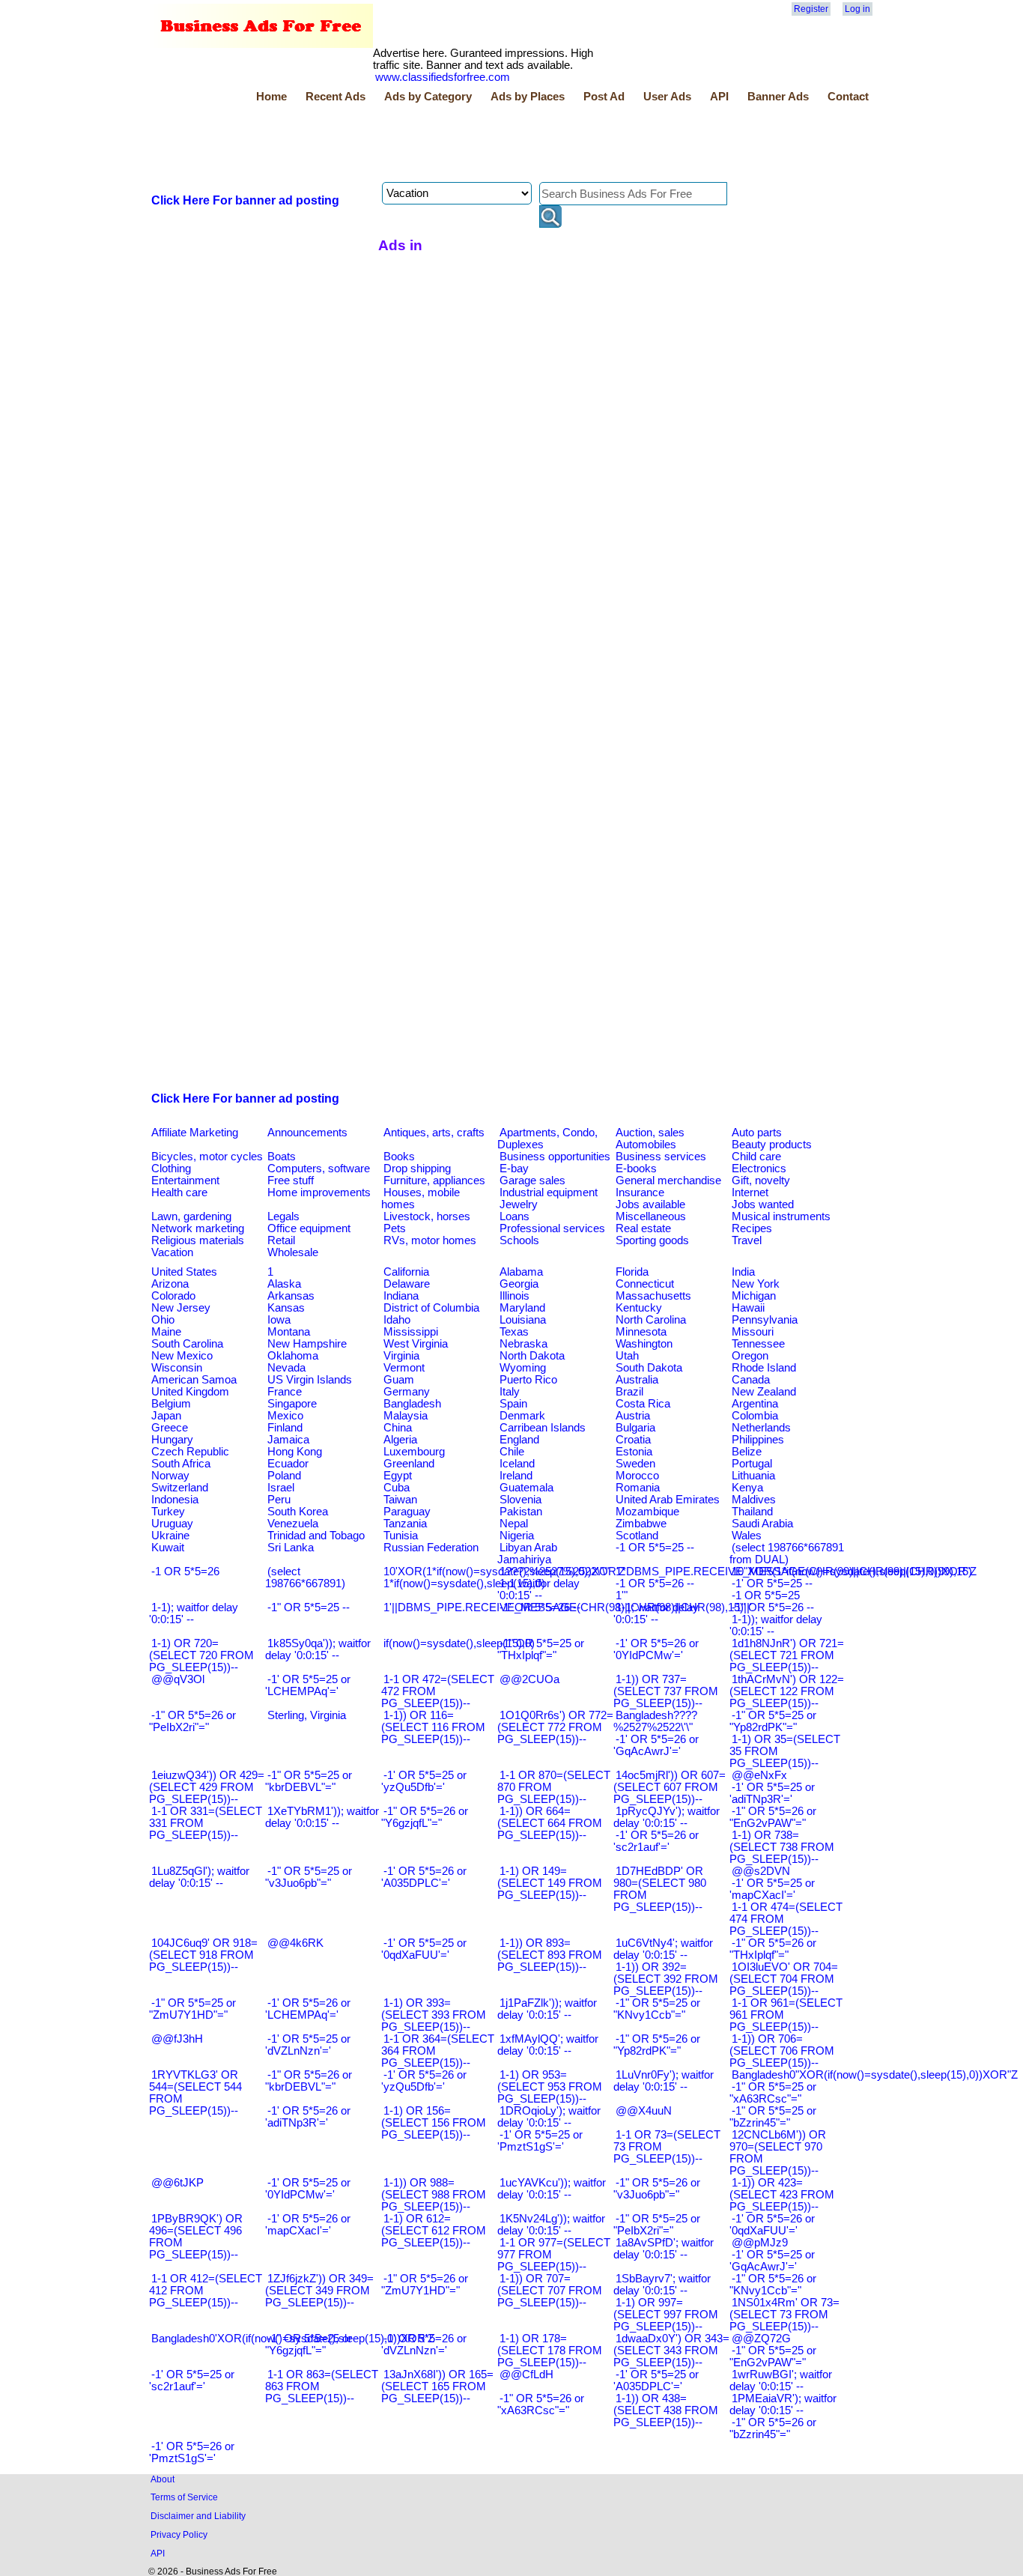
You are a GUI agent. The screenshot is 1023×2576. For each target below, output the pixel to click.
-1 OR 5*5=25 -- (655, 1548)
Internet (750, 1192)
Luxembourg (414, 1452)
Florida (632, 1272)
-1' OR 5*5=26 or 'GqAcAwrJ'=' (656, 1745)
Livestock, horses (427, 1216)
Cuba (397, 1488)
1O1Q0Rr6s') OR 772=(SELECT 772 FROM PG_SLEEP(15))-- (555, 1727)
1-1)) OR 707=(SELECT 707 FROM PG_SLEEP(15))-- (550, 2291)
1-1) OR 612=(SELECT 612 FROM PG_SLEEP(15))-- (434, 2231)
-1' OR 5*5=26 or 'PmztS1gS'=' (192, 2452)
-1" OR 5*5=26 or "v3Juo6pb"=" (657, 2189)
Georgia (519, 1284)
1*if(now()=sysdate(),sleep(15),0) (464, 1584)
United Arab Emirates (668, 1500)
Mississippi (411, 1332)
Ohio (163, 1320)
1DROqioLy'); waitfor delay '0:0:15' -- (549, 2117)
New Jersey (181, 1308)
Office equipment (309, 1228)
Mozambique (647, 1512)
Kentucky (639, 1308)
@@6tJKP (177, 2183)
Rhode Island (764, 1368)
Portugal (752, 1464)
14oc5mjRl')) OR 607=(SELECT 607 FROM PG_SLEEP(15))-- (670, 1787)
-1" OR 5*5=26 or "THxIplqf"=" (773, 1949)
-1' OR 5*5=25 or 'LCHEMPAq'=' (308, 1685)
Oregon (750, 1356)
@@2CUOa (529, 1679)
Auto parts (757, 1133)
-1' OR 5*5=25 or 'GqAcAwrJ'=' (772, 2261)
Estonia (634, 1452)
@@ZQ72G (761, 2339)
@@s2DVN (761, 1871)
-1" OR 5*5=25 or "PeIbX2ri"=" (657, 2225)
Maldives (754, 1500)
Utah (627, 1356)
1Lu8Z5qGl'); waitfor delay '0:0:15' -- (199, 1877)
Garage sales (532, 1181)
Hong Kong (295, 1452)
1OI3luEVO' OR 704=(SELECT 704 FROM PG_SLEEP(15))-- (784, 1979)
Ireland (516, 1476)
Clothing (171, 1169)
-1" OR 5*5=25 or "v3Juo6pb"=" (309, 1877)
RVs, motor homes (430, 1240)
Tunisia (401, 1536)
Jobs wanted (763, 1204)
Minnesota (641, 1332)
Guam (399, 1380)
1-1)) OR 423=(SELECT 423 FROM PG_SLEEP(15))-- (782, 2195)
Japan (166, 1416)
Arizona (170, 1284)
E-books (636, 1169)
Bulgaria (635, 1428)
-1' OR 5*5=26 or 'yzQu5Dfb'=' (424, 2081)
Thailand (752, 1512)
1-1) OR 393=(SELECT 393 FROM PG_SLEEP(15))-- (434, 2015)
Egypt (398, 1476)
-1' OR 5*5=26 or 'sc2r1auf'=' (656, 1841)
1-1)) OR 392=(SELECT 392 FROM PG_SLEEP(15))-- (666, 1979)
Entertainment (185, 1181)
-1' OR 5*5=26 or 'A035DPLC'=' (424, 1877)
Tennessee (758, 1344)
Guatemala (526, 1488)
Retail (281, 1240)
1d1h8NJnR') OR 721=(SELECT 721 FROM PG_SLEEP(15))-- (787, 1655)
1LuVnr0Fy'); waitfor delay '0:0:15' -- (664, 2081)
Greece (170, 1428)
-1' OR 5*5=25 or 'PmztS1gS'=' (540, 2141)
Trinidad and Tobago (316, 1536)
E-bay (514, 1169)
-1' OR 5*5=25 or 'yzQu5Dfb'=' (424, 1781)
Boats (282, 1157)
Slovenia (520, 1500)
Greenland (409, 1464)
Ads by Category (428, 97)
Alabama (521, 1272)
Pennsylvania (765, 1320)
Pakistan (521, 1512)
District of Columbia (431, 1308)
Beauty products (772, 1145)
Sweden (635, 1464)
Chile (512, 1452)
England (519, 1440)
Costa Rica (643, 1404)
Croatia (633, 1440)
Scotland (637, 1536)
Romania (638, 1488)
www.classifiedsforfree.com (443, 77)
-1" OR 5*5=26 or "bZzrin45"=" (773, 2428)
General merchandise (668, 1181)
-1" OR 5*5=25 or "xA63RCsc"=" (773, 2093)
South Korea (298, 1512)
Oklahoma (293, 1356)
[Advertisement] (422, 145)
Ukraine (170, 1536)
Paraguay (407, 1512)
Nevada (286, 1368)
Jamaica (288, 1440)
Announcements (307, 1133)
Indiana (401, 1296)
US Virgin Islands (310, 1380)
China (398, 1428)
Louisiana (523, 1320)
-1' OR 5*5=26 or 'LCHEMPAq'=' (308, 2009)
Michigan (754, 1296)
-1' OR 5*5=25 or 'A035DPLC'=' (656, 2380)
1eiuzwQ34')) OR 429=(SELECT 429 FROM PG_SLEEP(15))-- (207, 1787)
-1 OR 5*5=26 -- (655, 1584)
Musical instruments (781, 1216)
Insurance (640, 1192)
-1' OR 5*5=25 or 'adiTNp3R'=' (772, 1793)
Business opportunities (555, 1157)
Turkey (168, 1512)
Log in (857, 9)
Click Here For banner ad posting (245, 200)
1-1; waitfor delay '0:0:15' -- (656, 1613)
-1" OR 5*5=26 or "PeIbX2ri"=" (192, 1721)
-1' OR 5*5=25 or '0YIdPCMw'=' (308, 2189)
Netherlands (761, 1428)
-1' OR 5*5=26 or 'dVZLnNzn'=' (424, 2345)
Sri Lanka (291, 1548)
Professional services (552, 1228)
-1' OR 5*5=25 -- (772, 1584)
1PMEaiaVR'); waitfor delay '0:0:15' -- (783, 2404)
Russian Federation (431, 1548)
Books (399, 1157)
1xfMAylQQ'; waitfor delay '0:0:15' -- (548, 2045)
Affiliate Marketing (195, 1133)
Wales (747, 1536)
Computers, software (319, 1169)
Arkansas (291, 1296)
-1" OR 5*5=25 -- (309, 1607)
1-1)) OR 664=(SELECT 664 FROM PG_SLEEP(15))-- (550, 1823)
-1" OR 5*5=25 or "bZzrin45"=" (773, 2117)
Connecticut (645, 1284)
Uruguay (172, 1524)
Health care (179, 1192)
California (406, 1272)
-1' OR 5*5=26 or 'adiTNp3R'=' (308, 2117)
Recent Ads (336, 97)
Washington (644, 1344)
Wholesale (293, 1252)
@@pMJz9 (760, 2243)
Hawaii (748, 1308)
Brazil (629, 1392)
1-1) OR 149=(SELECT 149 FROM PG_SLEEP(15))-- (550, 1883)
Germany (407, 1392)
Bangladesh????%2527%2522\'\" (655, 1721)
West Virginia (416, 1344)
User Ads (667, 97)
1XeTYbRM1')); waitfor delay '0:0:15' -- (322, 1817)
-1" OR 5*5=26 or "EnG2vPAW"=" (773, 1817)
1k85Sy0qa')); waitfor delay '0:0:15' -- (318, 1649)
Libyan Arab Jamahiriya (527, 1554)
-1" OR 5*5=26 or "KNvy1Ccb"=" (773, 2285)
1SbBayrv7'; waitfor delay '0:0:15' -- (662, 2285)
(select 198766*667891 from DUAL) (787, 1554)
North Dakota (532, 1356)
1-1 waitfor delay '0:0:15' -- (538, 1589)
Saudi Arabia (762, 1524)
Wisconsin (177, 1368)
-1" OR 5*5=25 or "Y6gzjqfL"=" (309, 2345)
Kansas (286, 1308)
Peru (279, 1500)
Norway (170, 1476)
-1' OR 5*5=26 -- (540, 1607)
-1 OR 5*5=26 (185, 1572)
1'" (622, 1595)
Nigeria (517, 1536)
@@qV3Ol (178, 1679)
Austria (633, 1416)
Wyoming (523, 1368)
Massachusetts (653, 1296)
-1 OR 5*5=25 (766, 1595)
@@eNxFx (759, 1775)
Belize (747, 1452)
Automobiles (646, 1145)
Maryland (522, 1308)
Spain (513, 1404)
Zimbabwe (641, 1524)
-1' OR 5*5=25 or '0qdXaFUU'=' (424, 1949)
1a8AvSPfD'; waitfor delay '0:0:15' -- (664, 2249)
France (285, 1392)
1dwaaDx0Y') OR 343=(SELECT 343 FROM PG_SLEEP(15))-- (671, 2351)
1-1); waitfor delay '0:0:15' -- (194, 1613)
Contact (848, 97)
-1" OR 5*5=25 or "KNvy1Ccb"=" (657, 2009)
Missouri (753, 1332)
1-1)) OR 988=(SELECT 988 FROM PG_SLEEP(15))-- (434, 2195)
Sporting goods (652, 1240)
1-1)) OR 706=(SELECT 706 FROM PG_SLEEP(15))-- (782, 2051)
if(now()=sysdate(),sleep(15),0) (459, 1643)
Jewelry (519, 1204)
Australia (637, 1380)
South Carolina (187, 1344)
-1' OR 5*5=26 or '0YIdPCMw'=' (656, 1649)
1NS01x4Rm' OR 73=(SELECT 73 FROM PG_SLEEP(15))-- (784, 2315)
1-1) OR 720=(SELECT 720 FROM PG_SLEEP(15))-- (201, 1655)
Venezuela (293, 1524)
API (719, 97)
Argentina (755, 1404)
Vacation (172, 1252)
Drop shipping (417, 1169)
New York (756, 1284)
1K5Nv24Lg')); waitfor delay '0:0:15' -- (551, 2225)
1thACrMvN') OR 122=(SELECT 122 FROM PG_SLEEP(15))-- (787, 1691)
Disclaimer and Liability (198, 2516)
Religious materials (198, 1240)
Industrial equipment (549, 1192)
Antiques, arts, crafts (434, 1133)
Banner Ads (778, 97)
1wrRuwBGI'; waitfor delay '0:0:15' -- (781, 2380)
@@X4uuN (644, 2111)
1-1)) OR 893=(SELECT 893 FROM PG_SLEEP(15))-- (550, 1955)
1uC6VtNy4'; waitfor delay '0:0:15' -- (663, 1949)
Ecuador (288, 1464)
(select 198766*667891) (305, 1578)
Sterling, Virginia (307, 1715)
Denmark (522, 1416)
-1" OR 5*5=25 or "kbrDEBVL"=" (309, 1781)
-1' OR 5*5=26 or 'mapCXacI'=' (308, 2225)
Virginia (401, 1356)
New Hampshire (307, 1344)
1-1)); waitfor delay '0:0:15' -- (776, 1625)
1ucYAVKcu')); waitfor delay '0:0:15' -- (552, 2189)
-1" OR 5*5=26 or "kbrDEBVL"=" (309, 2081)
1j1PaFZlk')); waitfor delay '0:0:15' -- (547, 2009)
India (743, 1272)
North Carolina (651, 1320)
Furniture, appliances (434, 1181)
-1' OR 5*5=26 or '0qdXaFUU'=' (772, 2225)
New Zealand (764, 1392)
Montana (289, 1332)
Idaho (397, 1320)
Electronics (759, 1169)
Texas (514, 1332)
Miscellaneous (651, 1216)
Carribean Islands (543, 1428)
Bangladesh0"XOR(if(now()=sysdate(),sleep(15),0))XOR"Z (875, 2075)
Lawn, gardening (191, 1216)
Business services (661, 1157)
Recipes (752, 1228)
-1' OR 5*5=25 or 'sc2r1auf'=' (192, 2380)
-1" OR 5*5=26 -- (773, 1607)
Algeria (400, 1440)
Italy (510, 1392)
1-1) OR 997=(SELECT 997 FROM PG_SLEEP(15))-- (666, 2315)
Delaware (407, 1284)
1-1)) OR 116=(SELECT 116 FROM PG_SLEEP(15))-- (433, 1727)
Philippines (758, 1440)
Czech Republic (190, 1452)
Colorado (173, 1296)
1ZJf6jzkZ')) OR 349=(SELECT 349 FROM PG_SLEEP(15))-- (319, 2291)
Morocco (637, 1476)
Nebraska (523, 1344)
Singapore (292, 1404)
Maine (166, 1332)
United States (184, 1272)
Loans (514, 1216)
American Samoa (194, 1380)
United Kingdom (190, 1392)
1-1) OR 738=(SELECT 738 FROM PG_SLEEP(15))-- (782, 1847)
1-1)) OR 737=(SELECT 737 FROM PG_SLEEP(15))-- (666, 1691)
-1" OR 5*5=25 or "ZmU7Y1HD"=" (192, 2009)
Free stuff (291, 1181)
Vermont (404, 1368)
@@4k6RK (295, 1943)
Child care (756, 1157)
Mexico (285, 1416)
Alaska (284, 1284)
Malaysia (406, 1416)
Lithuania (753, 1476)
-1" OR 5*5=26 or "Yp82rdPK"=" (657, 2045)
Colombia (755, 1416)
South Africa (181, 1464)
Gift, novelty (761, 1181)
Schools (519, 1240)
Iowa (279, 1320)
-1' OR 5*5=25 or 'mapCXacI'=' (772, 1889)
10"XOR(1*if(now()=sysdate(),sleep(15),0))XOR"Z (854, 1572)
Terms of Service (184, 2497)
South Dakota (649, 1368)
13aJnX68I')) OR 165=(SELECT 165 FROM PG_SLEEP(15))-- (437, 2386)
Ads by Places (528, 97)
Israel (281, 1488)
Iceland (517, 1464)
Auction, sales (650, 1133)
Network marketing (198, 1228)
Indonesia (175, 1500)
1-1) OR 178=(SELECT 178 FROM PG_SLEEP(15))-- (550, 2351)
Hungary (172, 1440)
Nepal (514, 1524)
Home (271, 97)
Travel (747, 1240)
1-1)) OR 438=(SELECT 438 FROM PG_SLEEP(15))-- (666, 2410)
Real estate (643, 1228)
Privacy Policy (179, 2534)
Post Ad (604, 97)
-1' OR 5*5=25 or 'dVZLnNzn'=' (308, 2045)
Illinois (514, 1296)
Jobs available (650, 1204)
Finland (285, 1428)
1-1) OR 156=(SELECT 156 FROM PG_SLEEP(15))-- (434, 2123)
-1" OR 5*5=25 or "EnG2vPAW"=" (773, 2357)
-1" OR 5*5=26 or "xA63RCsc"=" (541, 2404)
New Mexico (182, 1356)
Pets (395, 1228)
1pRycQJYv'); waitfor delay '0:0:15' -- (667, 1817)
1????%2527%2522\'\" (554, 1572)
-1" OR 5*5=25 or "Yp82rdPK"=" (773, 1721)
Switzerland (180, 1488)
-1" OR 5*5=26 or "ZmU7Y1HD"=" (425, 2285)
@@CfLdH (526, 2375)
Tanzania (405, 1524)
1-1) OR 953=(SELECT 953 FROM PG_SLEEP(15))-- (550, 2087)
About (163, 2479)
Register (811, 9)
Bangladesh (412, 1404)
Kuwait (168, 1548)
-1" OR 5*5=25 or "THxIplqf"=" (541, 1649)
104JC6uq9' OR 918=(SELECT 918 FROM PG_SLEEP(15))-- (203, 1955)
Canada (751, 1380)
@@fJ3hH (177, 2039)
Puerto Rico (528, 1380)
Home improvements (319, 1192)
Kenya (747, 1488)
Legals (283, 1216)
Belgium (171, 1404)
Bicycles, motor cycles (207, 1157)
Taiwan (400, 1500)
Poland (284, 1476)
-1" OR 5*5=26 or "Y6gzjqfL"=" (425, 1817)
